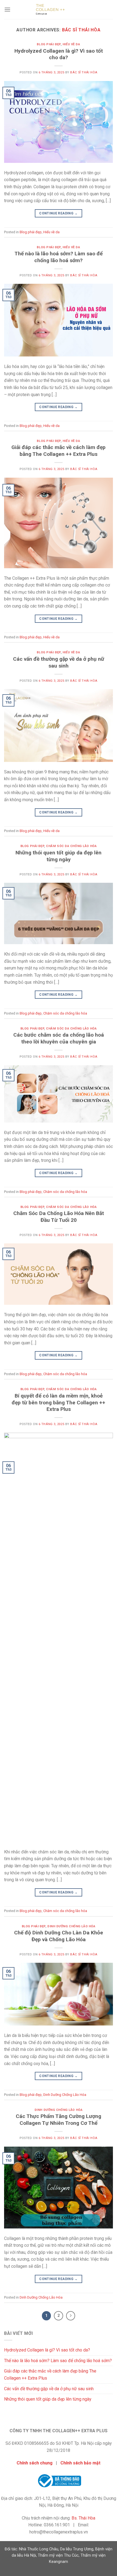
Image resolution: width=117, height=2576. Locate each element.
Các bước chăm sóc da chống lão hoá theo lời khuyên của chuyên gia (59, 1038)
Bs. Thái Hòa (83, 2518)
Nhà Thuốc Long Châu (39, 2549)
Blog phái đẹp (49, 44)
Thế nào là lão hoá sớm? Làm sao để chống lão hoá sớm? (59, 257)
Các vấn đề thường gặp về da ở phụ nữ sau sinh (59, 662)
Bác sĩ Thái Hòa (81, 30)
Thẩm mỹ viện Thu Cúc (58, 2555)
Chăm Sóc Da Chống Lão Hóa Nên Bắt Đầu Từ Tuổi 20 (59, 1217)
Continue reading (59, 213)
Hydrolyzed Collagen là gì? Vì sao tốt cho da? (59, 54)
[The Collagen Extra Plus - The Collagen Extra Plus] (59, 10)
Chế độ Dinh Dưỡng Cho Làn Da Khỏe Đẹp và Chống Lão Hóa (59, 1936)
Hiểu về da (71, 44)
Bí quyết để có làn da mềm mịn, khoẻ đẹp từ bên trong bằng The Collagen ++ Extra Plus (59, 1403)
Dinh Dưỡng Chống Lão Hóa (71, 1926)
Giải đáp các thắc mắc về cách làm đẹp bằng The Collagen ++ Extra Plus (59, 451)
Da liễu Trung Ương (77, 2549)
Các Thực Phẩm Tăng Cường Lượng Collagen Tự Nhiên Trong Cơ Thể (59, 2120)
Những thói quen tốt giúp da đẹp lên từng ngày (59, 856)
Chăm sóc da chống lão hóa (71, 846)
